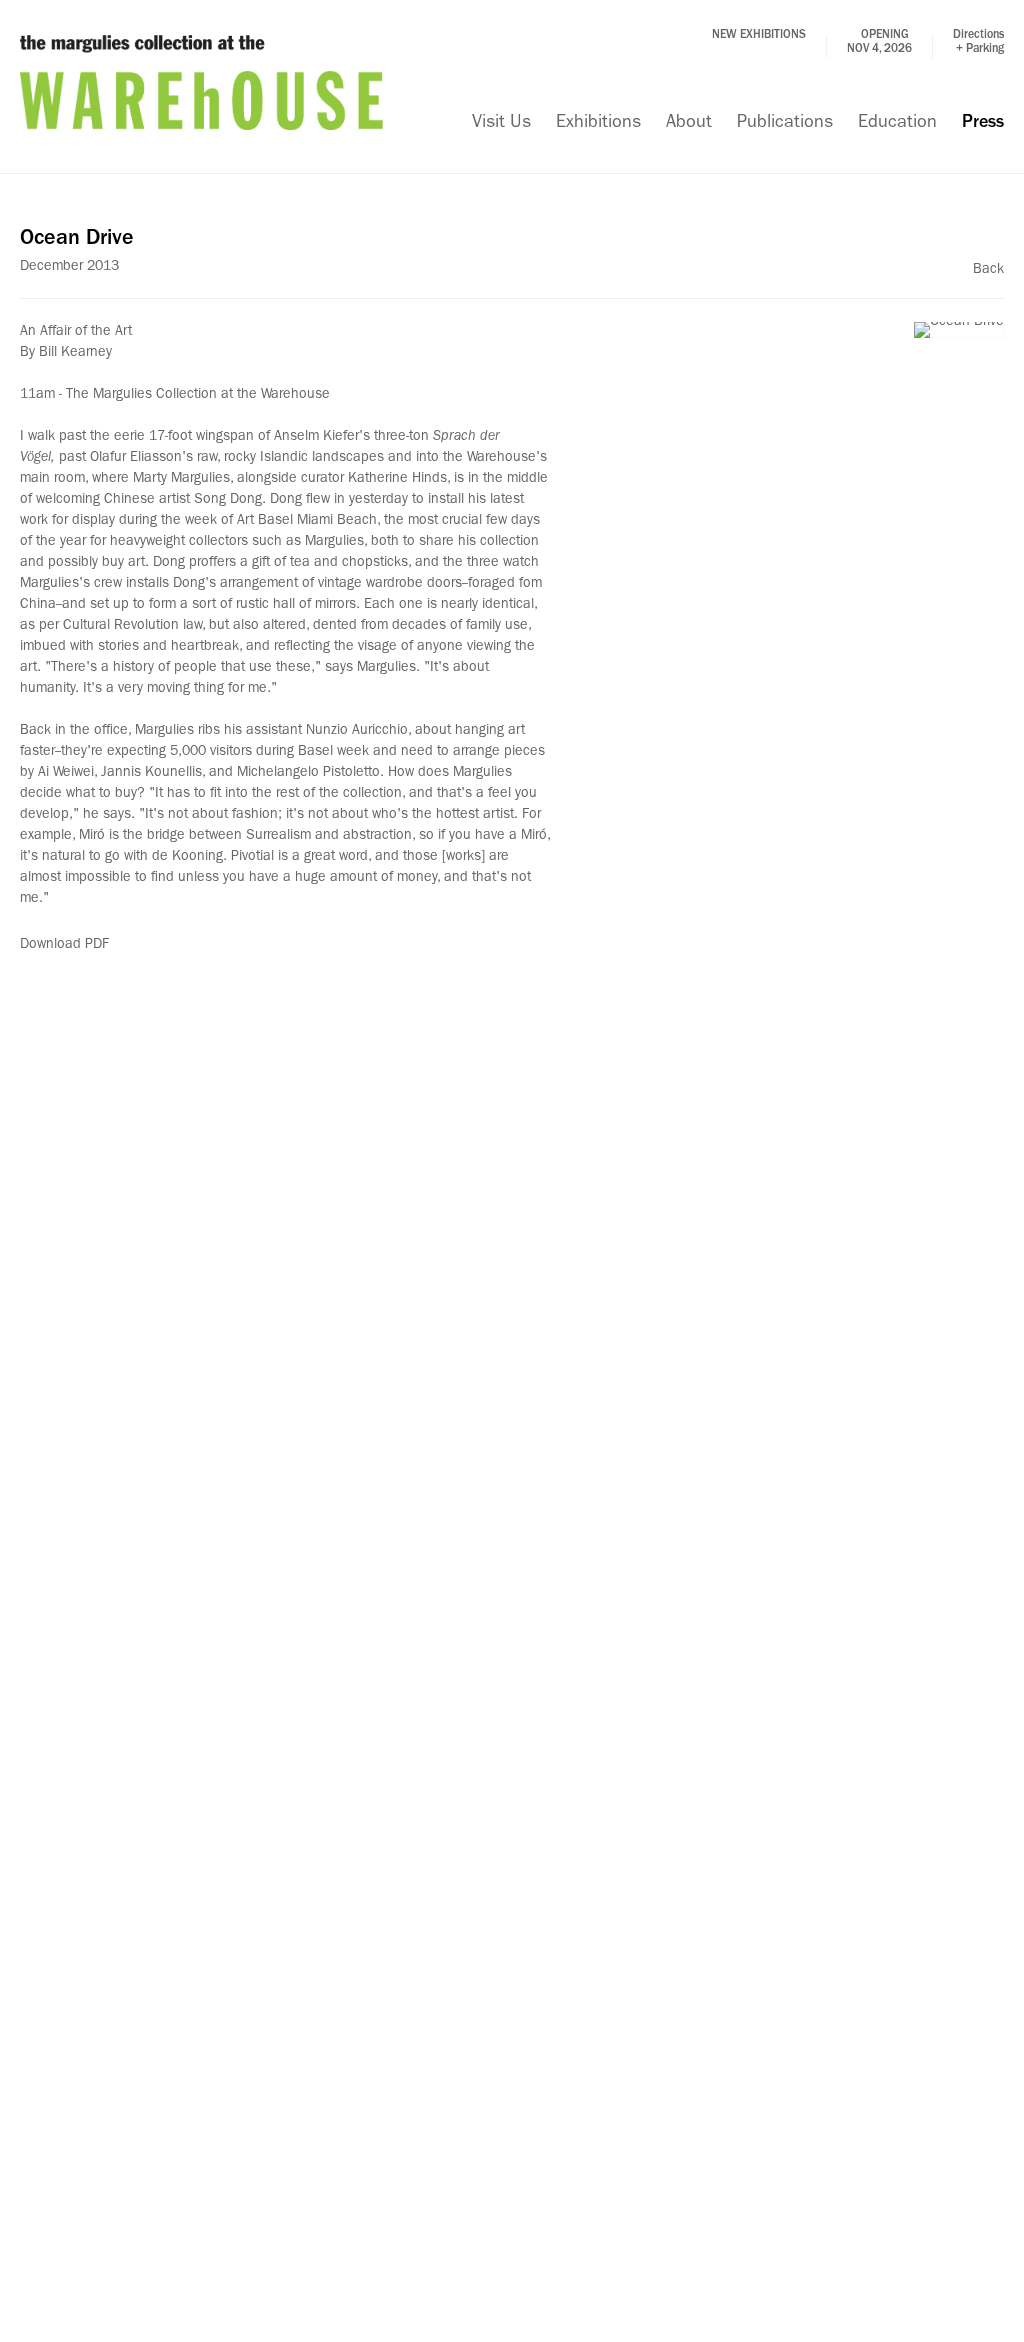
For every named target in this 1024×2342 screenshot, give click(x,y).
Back (988, 270)
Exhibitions (598, 124)
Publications (785, 124)
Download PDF (64, 945)
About (689, 124)
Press (983, 124)
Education (897, 124)
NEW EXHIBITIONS (759, 36)
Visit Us (501, 124)
